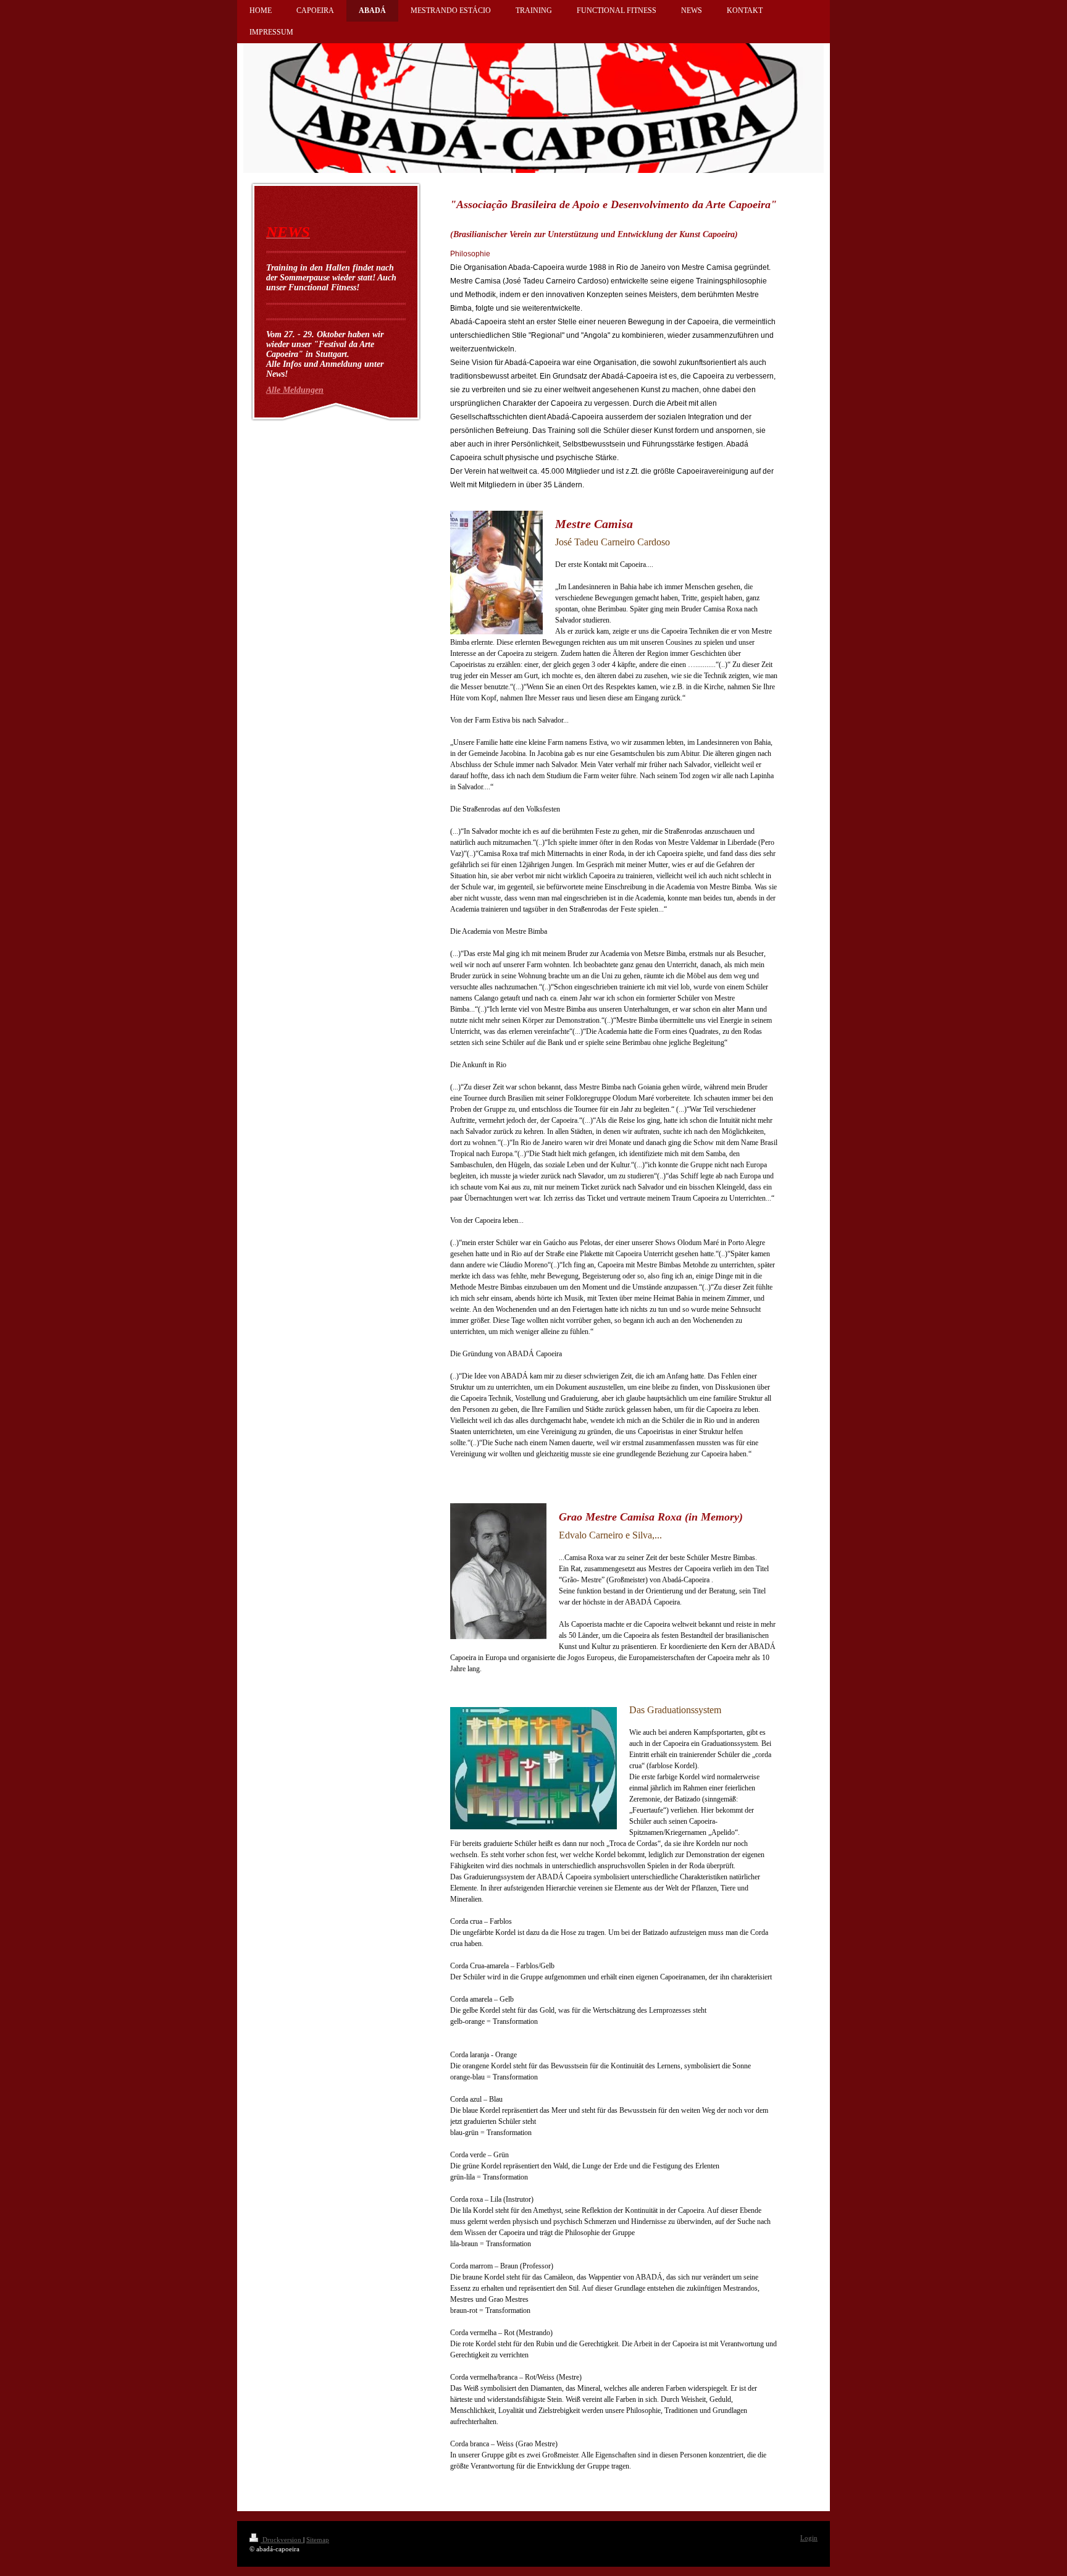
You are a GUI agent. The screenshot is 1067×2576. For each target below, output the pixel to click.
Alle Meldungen (295, 390)
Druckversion (282, 2540)
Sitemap (318, 2540)
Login (809, 2538)
